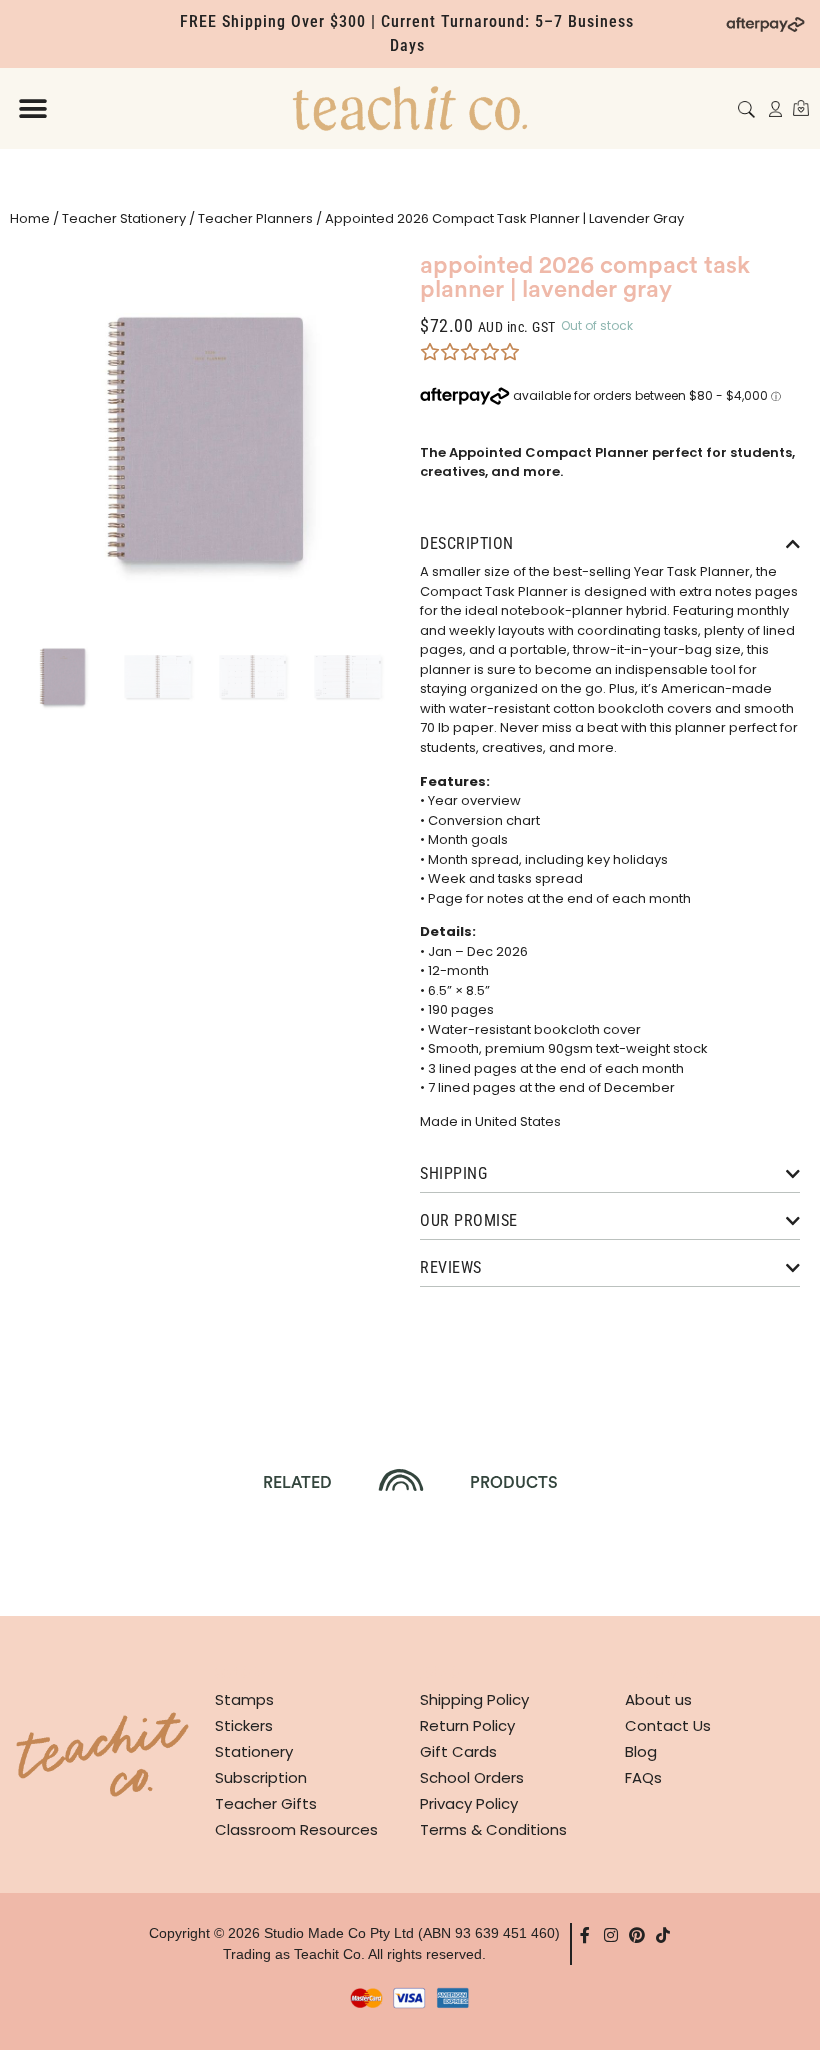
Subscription (261, 1777)
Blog (641, 1751)
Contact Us (668, 1725)
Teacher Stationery (124, 218)
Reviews (451, 1267)
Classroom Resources (296, 1829)
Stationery (254, 1751)
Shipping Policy (474, 1699)
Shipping (453, 1173)
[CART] (801, 108)
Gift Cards (458, 1751)
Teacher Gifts (266, 1803)
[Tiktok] (663, 1935)
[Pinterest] (637, 1935)
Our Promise (469, 1220)
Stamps (244, 1699)
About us (658, 1699)
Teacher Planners (255, 218)
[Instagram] (611, 1935)
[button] (32, 108)
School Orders (472, 1777)
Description (467, 543)
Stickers (244, 1725)
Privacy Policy (469, 1803)
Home (30, 218)
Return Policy (467, 1725)
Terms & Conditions (493, 1829)
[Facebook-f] (585, 1935)
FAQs (643, 1777)
